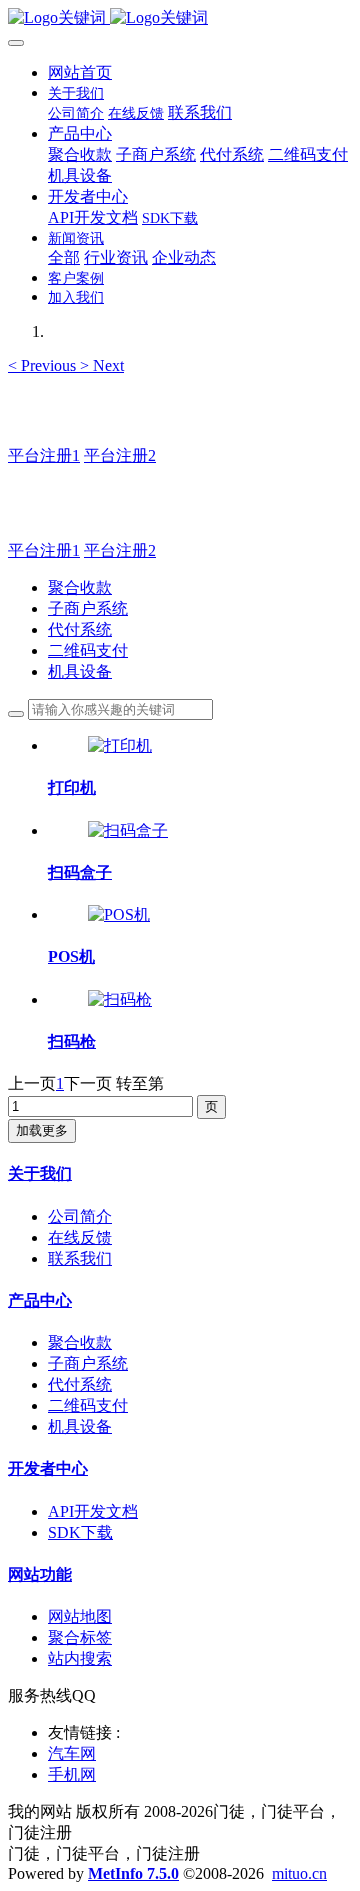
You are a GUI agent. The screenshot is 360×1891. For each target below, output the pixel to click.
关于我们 (40, 1173)
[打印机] (120, 745)
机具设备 (80, 671)
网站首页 (80, 72)
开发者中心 (48, 1468)
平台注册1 (44, 455)
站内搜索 (80, 1658)
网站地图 (80, 1616)
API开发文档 (93, 1511)
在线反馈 (80, 1237)
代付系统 (80, 629)
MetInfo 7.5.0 (133, 1873)
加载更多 (42, 1130)
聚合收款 (80, 587)
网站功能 (40, 1574)
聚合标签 (80, 1637)
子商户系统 (88, 608)
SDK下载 (80, 1532)
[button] (44, 365)
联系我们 (80, 1258)
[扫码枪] (120, 999)
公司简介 (80, 1216)
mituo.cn (299, 1873)
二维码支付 (88, 650)
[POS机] (119, 914)
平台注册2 (120, 455)
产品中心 (40, 1300)
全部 (64, 257)
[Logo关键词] (180, 18)
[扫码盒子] (128, 830)
